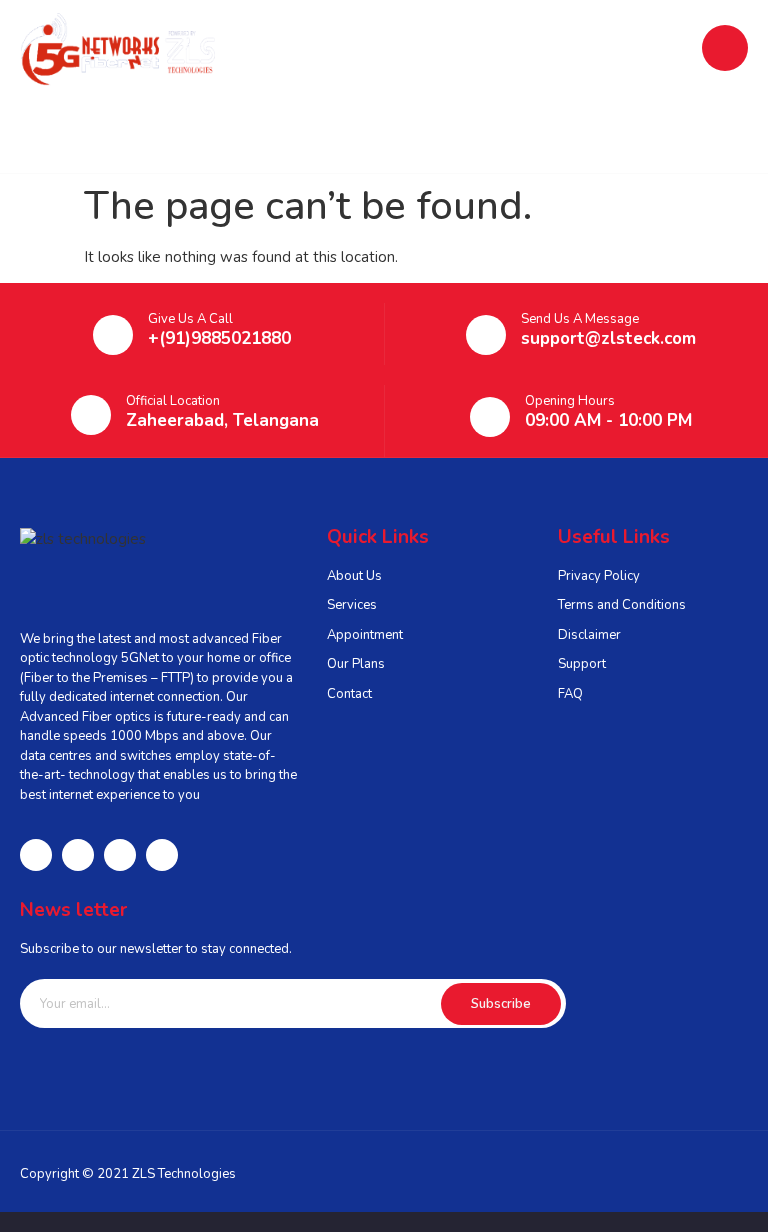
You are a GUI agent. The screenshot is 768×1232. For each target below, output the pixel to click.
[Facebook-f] (36, 855)
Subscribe (501, 1004)
